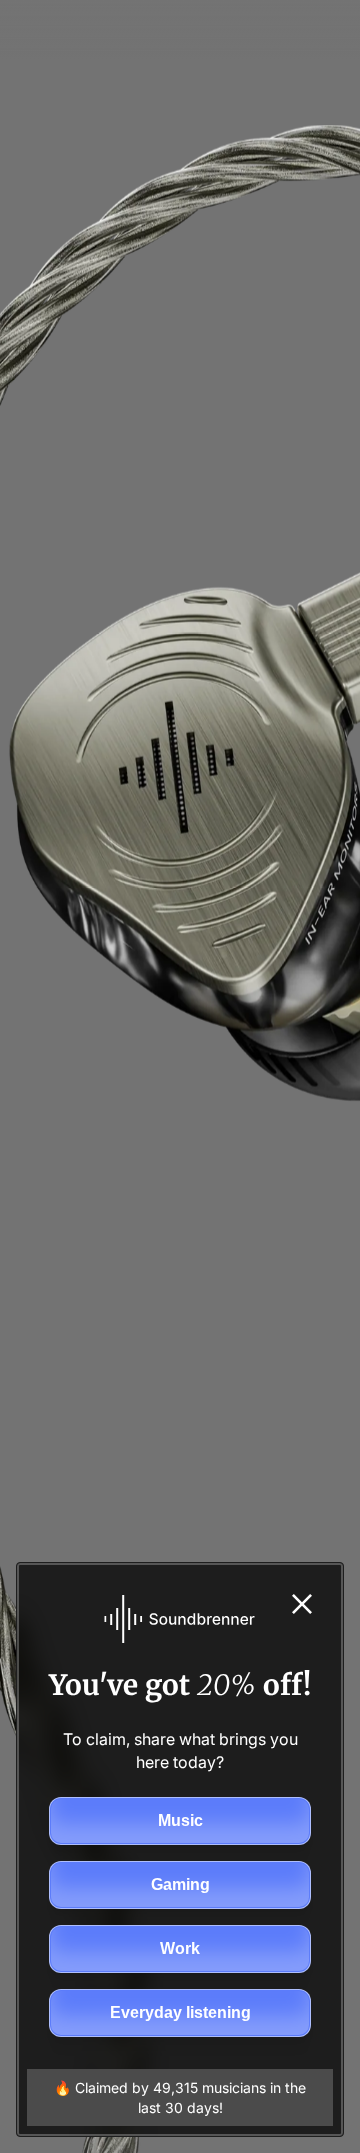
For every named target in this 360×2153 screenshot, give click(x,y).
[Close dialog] (302, 1604)
